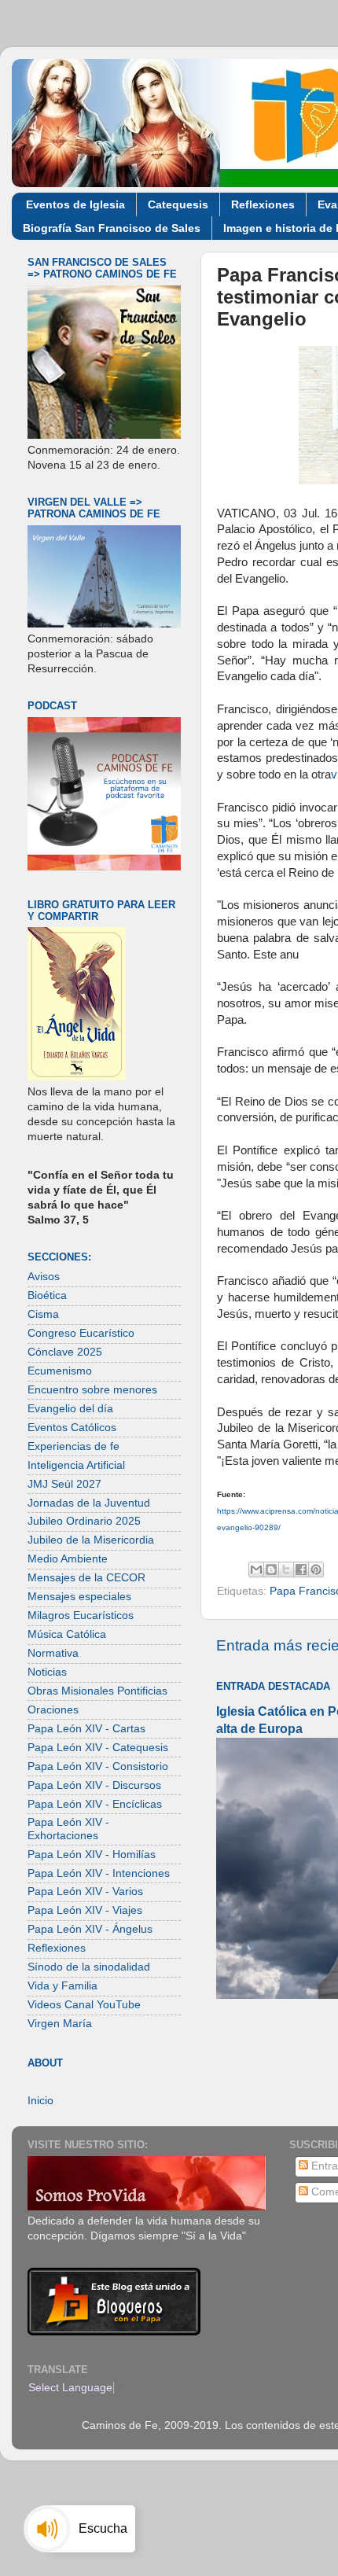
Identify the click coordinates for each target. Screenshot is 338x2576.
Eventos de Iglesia (75, 204)
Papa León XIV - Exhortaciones (68, 1829)
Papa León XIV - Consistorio (98, 1766)
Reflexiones (263, 204)
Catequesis (178, 204)
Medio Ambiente (68, 1559)
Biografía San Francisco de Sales (112, 228)
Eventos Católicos (72, 1428)
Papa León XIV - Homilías (92, 1855)
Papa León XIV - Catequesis (98, 1748)
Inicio (40, 2101)
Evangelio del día (70, 1409)
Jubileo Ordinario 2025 (84, 1521)
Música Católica (67, 1634)
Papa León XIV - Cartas (86, 1729)
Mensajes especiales (79, 1597)
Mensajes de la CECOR (86, 1578)
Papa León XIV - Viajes (85, 1910)
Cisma (43, 1314)
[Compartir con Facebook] (301, 1570)
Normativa (53, 1653)
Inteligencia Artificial (76, 1465)
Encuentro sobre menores (92, 1390)
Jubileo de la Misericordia (91, 1540)
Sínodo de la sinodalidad (89, 1967)
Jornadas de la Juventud (89, 1503)
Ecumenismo (60, 1371)
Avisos (44, 1277)
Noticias (47, 1672)
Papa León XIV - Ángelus (90, 1929)
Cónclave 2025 (65, 1352)
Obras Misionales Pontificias (97, 1691)
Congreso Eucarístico (81, 1333)
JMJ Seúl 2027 (64, 1484)
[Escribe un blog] (271, 1570)
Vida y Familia (62, 1986)
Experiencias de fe (73, 1446)
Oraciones (53, 1710)
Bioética (47, 1295)
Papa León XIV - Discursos (94, 1785)
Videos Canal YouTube (84, 2005)
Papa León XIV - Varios (85, 1892)
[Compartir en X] (286, 1570)
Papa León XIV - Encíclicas (95, 1804)
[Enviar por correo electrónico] (256, 1570)
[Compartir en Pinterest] (316, 1570)
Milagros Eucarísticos (81, 1616)
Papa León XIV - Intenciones (99, 1873)
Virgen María (60, 2024)
